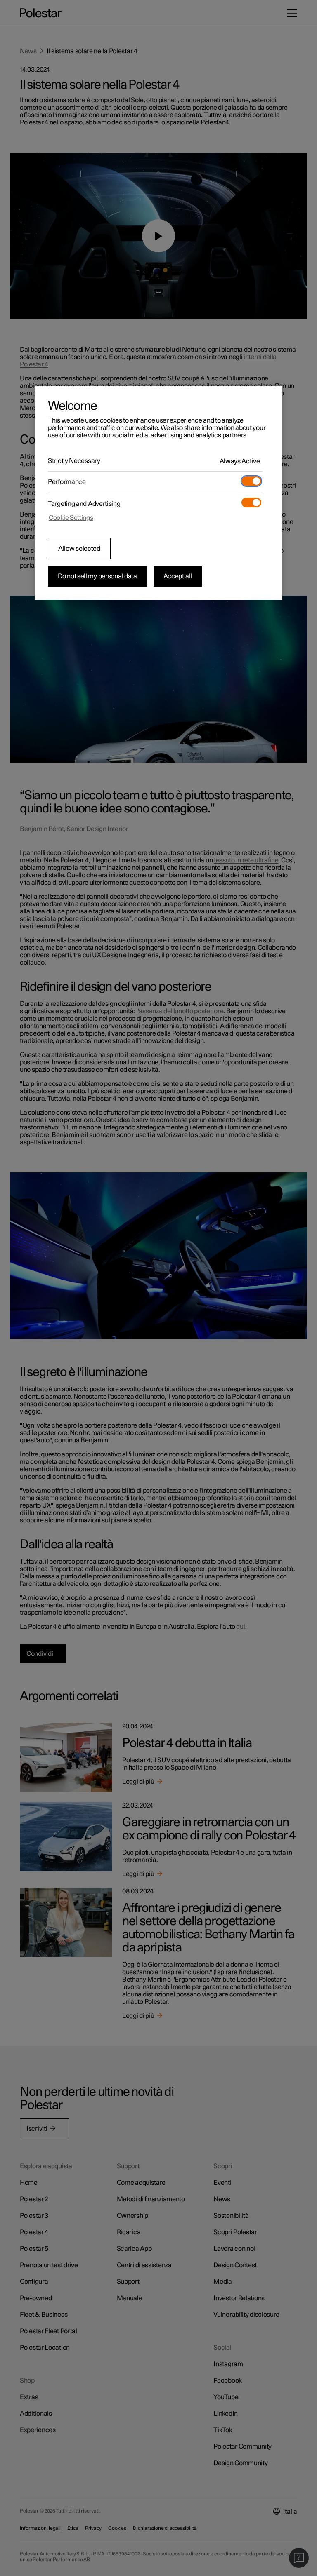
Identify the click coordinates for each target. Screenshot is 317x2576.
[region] (158, 493)
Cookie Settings (71, 518)
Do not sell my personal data (97, 576)
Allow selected (79, 549)
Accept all (178, 576)
